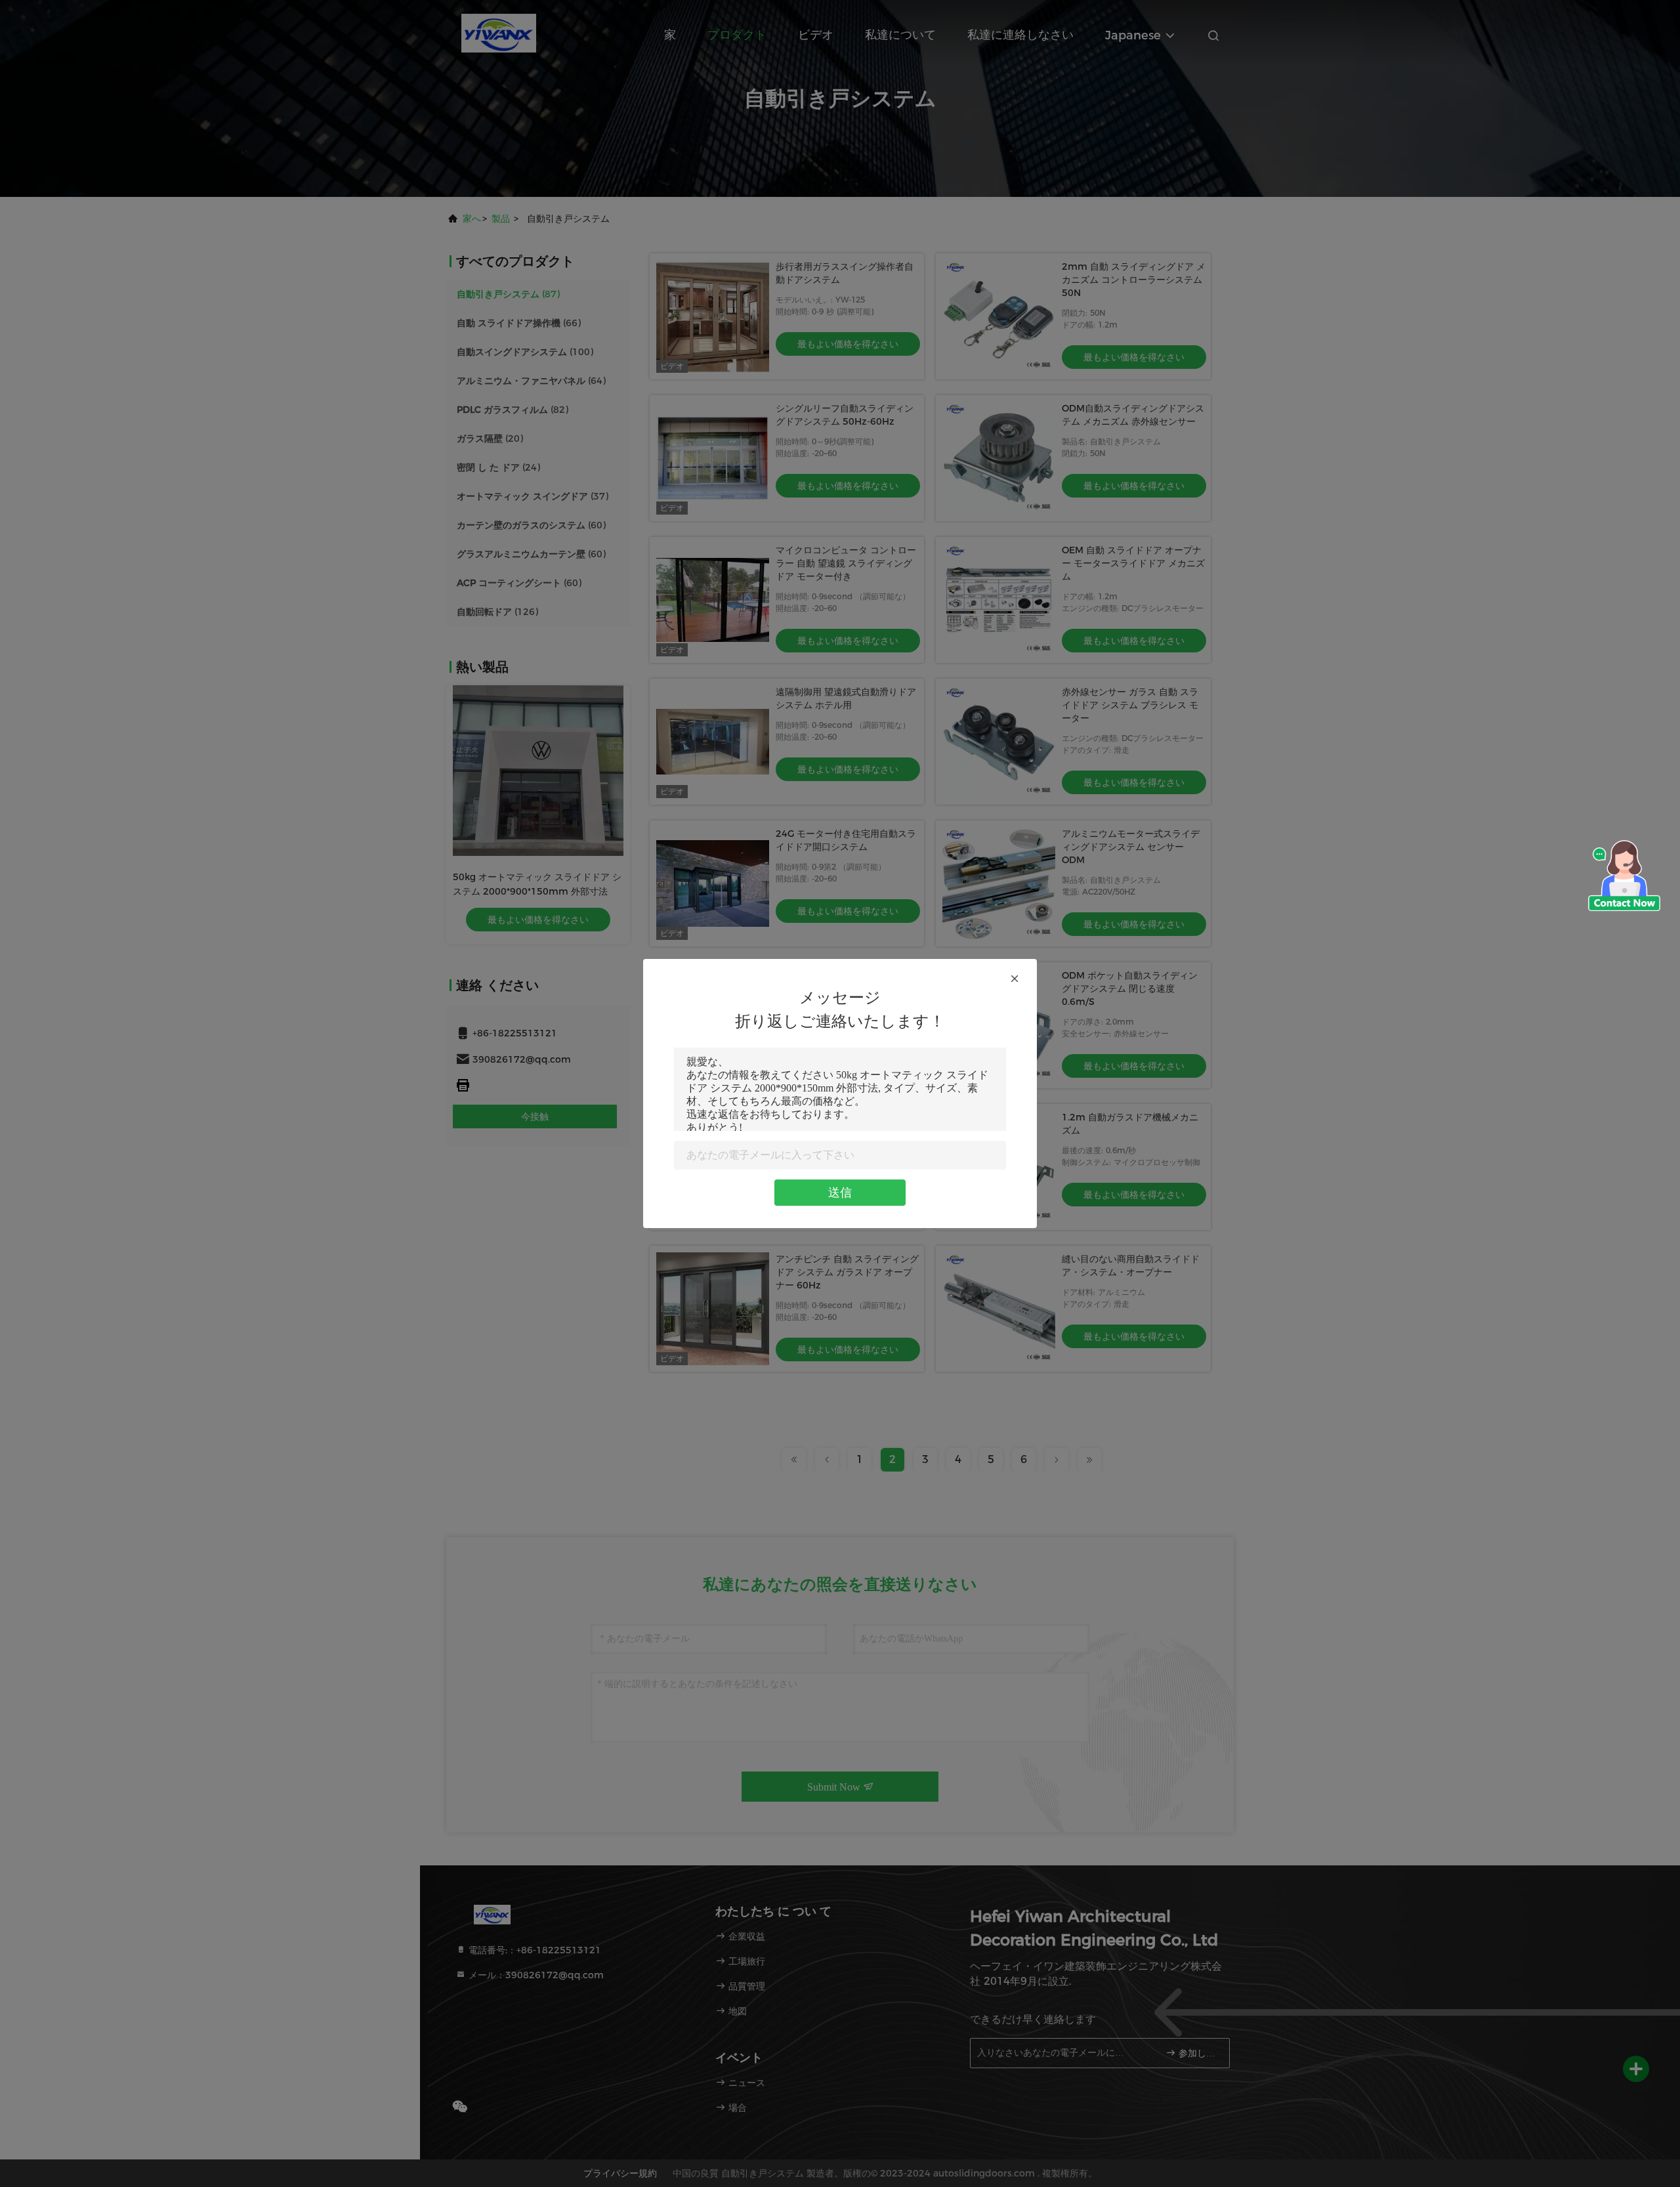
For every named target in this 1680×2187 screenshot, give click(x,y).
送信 (840, 1193)
